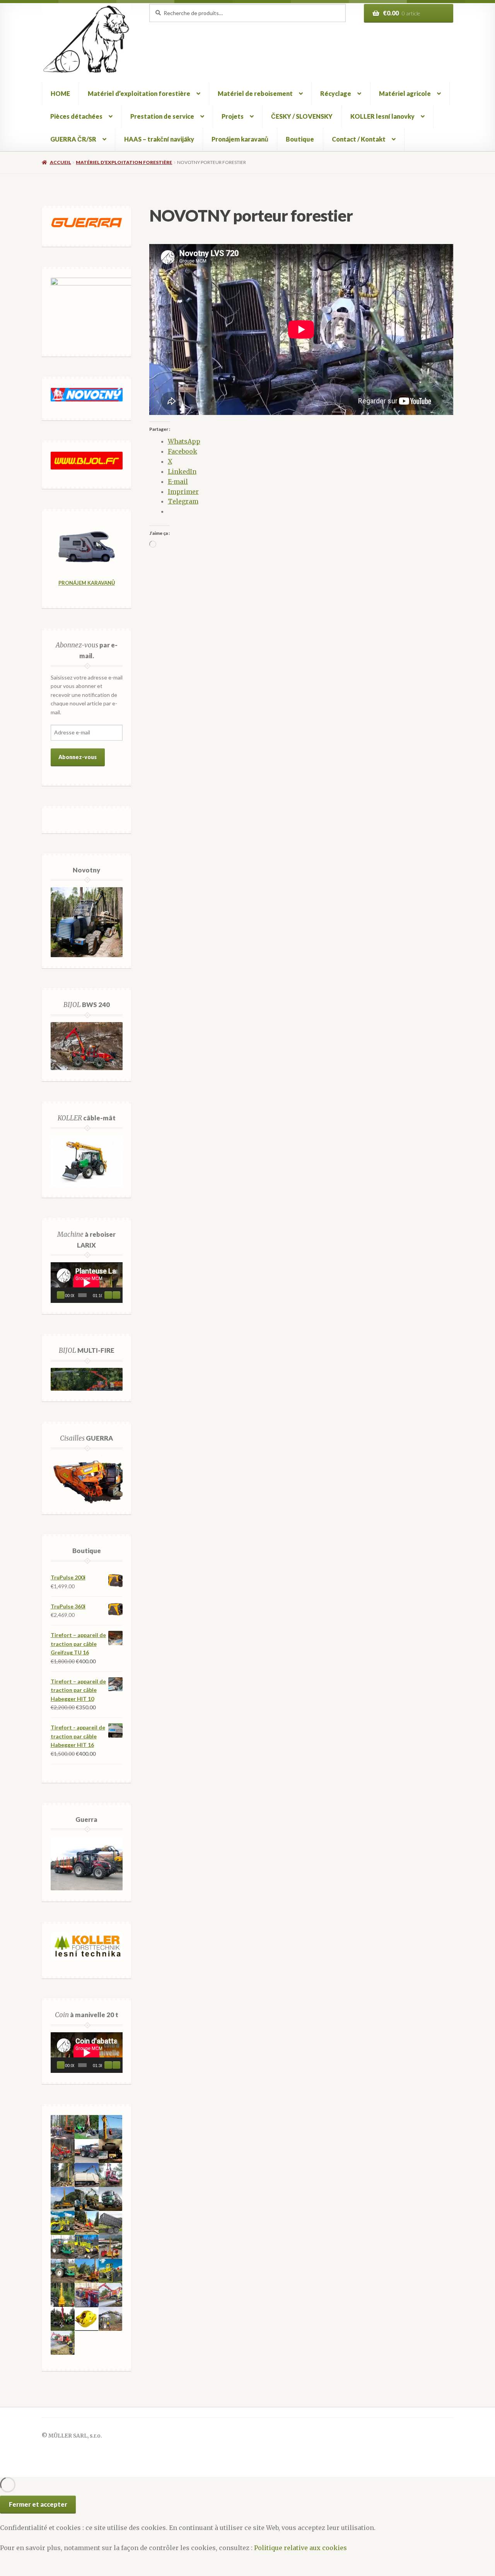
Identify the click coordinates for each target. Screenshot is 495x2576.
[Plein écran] (116, 1295)
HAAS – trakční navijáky (159, 139)
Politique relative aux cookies (300, 2548)
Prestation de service (162, 116)
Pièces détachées (76, 116)
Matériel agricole (405, 93)
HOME (60, 93)
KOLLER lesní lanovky (382, 116)
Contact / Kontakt (359, 139)
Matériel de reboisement (255, 93)
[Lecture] (61, 1295)
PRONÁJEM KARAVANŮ (87, 583)
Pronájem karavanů (240, 139)
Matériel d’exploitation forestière (139, 93)
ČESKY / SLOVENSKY (302, 116)
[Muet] (108, 1295)
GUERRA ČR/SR (73, 139)
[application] (87, 1283)
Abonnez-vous (78, 757)
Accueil (60, 162)
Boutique (300, 139)
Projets (233, 116)
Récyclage (336, 93)
